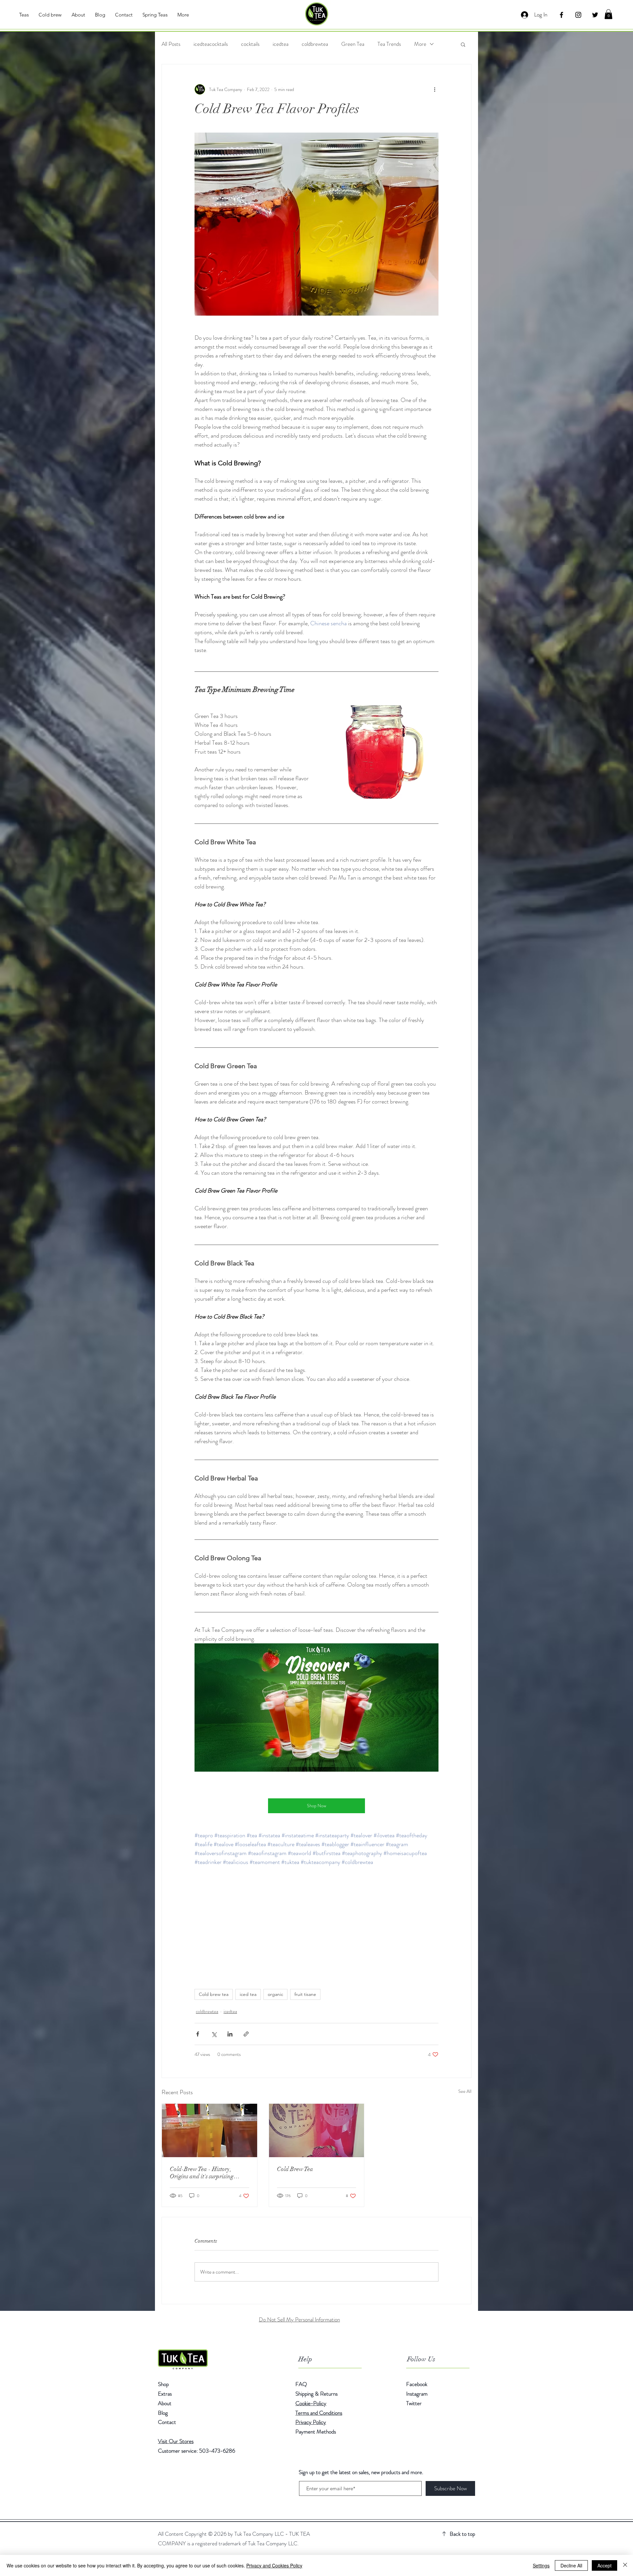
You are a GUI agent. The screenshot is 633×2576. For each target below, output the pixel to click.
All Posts (171, 44)
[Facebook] (561, 15)
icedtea (281, 44)
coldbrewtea (315, 44)
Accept (604, 2565)
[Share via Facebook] (198, 2034)
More (420, 44)
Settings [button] (541, 2565)
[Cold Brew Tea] (317, 2130)
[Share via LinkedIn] (230, 2034)
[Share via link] (246, 2034)
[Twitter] (595, 15)
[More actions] (435, 89)
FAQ (301, 2384)
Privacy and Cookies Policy (274, 2565)
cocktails (250, 44)
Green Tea (353, 44)
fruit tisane (305, 1994)
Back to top (462, 2534)
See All (465, 2091)
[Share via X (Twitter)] (214, 2034)
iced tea (248, 1994)
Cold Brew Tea (295, 2169)
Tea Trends (389, 44)
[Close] (625, 2565)
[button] (608, 14)
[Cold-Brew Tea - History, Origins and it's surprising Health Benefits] (210, 2130)
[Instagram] (578, 15)
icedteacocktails (211, 44)
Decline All (571, 2565)
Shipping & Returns (317, 2394)
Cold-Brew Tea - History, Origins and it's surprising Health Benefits (202, 2173)
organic (275, 1994)
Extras (165, 2394)
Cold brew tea (214, 1994)
